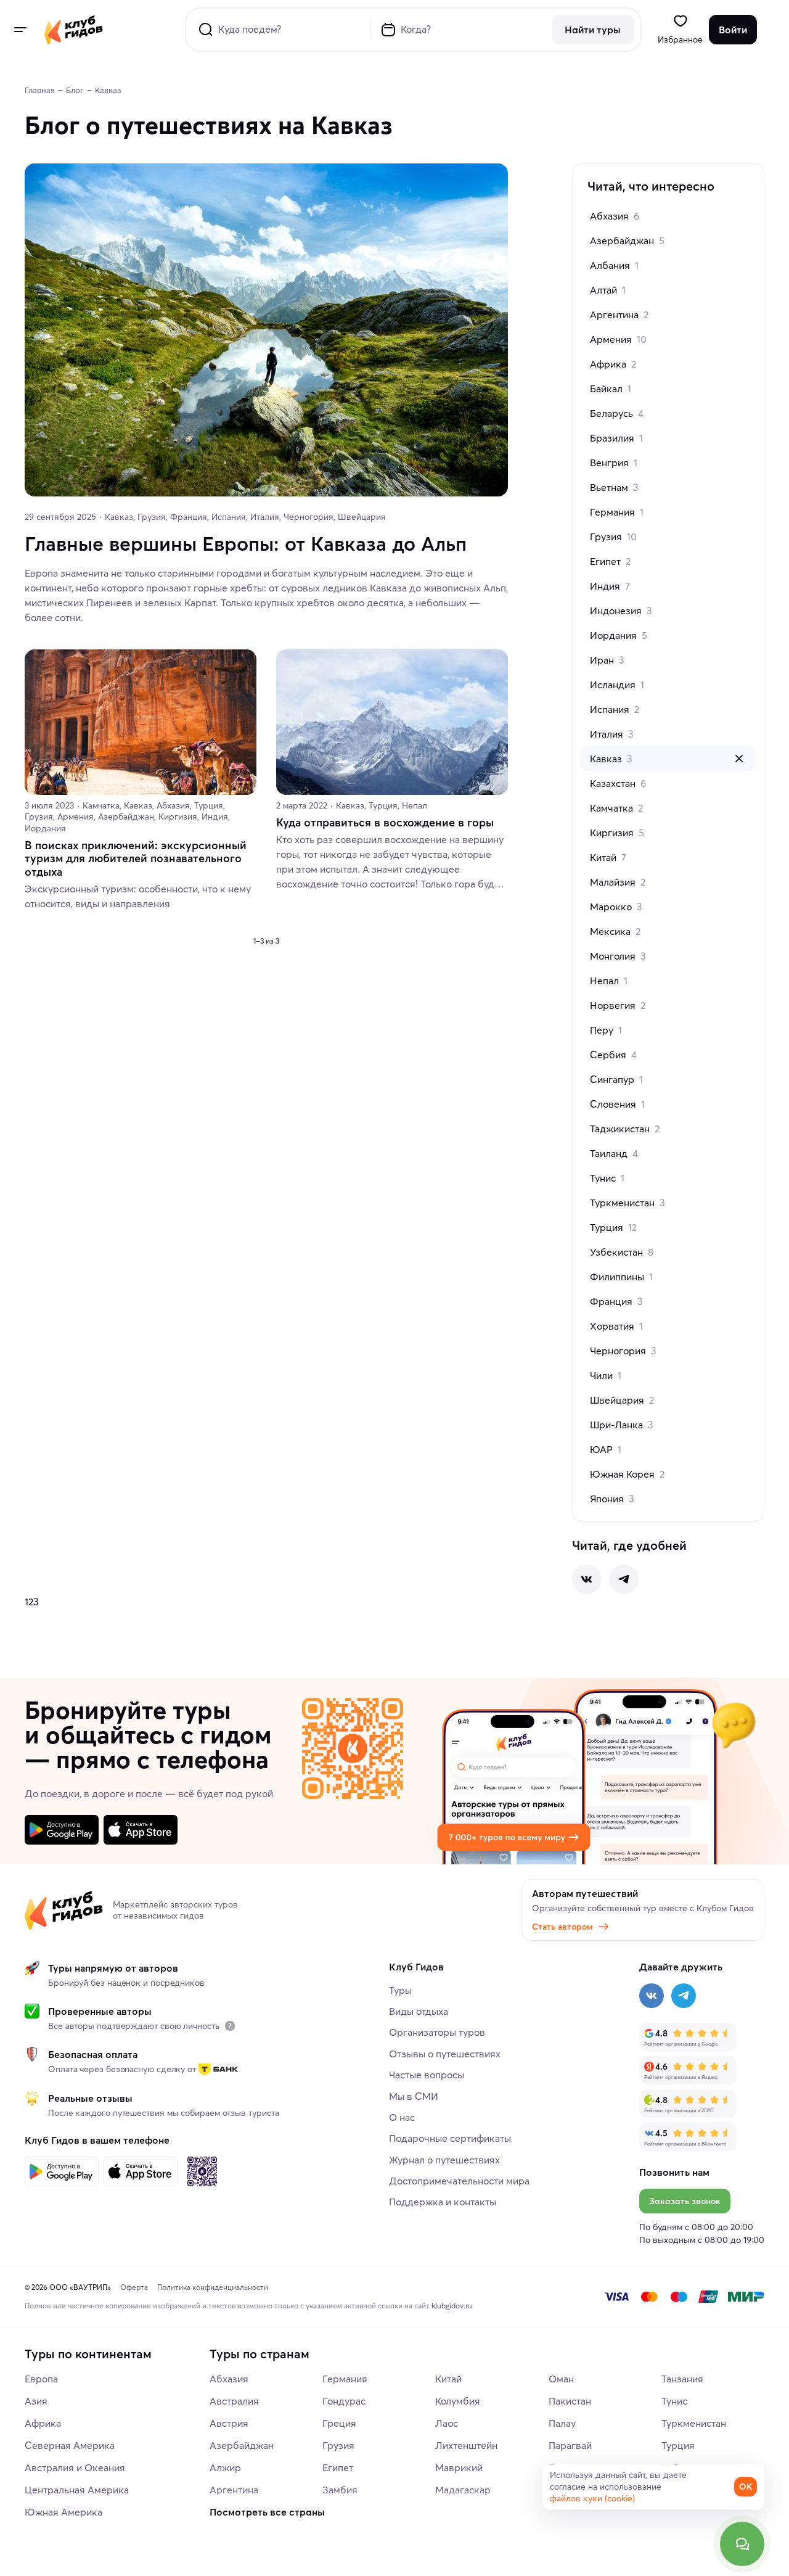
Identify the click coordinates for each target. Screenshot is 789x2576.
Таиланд (614, 1153)
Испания (615, 709)
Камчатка (616, 808)
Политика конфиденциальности (213, 2287)
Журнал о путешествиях (444, 2160)
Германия (617, 512)
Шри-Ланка (622, 1425)
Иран (607, 660)
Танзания (682, 2379)
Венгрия (614, 463)
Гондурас (344, 2401)
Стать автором (562, 1927)
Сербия (613, 1055)
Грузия (613, 537)
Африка (613, 364)
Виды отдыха (419, 2011)
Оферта (134, 2287)
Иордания (619, 635)
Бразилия (616, 438)
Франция (616, 1301)
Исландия (617, 685)
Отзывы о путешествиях (445, 2054)
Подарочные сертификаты (450, 2138)
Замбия (340, 2490)
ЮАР (606, 1449)
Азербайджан (627, 241)
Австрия (229, 2423)
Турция (613, 1227)
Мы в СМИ (414, 2096)
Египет (610, 561)
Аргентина (619, 315)
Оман (561, 2379)
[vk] (587, 1579)
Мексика (615, 931)
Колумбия (458, 2401)
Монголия (618, 956)
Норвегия (618, 1005)
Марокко (616, 907)
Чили (606, 1375)
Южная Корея (627, 1474)
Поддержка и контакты (443, 2202)
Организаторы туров (437, 2032)
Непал (609, 981)
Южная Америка (63, 2512)
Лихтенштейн (466, 2445)
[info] (230, 2026)
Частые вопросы (427, 2075)
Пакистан (570, 2401)
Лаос (447, 2423)
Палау (562, 2423)
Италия (612, 734)
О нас (402, 2117)
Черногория (623, 1351)
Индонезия (621, 611)
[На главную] (74, 30)
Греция (339, 2423)
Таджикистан (625, 1129)
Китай (608, 857)
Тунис (607, 1178)
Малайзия (618, 882)
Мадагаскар (463, 2490)
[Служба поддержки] (742, 2544)
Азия (36, 2401)
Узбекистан (622, 1252)
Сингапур (616, 1079)
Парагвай (570, 2445)
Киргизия (617, 833)
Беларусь (617, 413)
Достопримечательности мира (459, 2181)
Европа (41, 2379)
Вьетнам (614, 487)
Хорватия (616, 1326)
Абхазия (615, 216)
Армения (618, 339)
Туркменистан (628, 1203)
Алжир (225, 2467)
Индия (610, 586)
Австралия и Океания (75, 2467)
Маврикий (459, 2467)
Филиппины (621, 1277)
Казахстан (618, 783)
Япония (612, 1499)
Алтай (608, 290)
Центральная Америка (77, 2490)
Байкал (611, 389)
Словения (617, 1104)
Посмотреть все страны (267, 2512)
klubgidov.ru (452, 2306)
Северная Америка (70, 2445)
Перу (606, 1030)
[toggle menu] (20, 30)
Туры (400, 1990)
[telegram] (624, 1579)
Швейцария (622, 1400)
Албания (614, 265)
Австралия (234, 2401)
